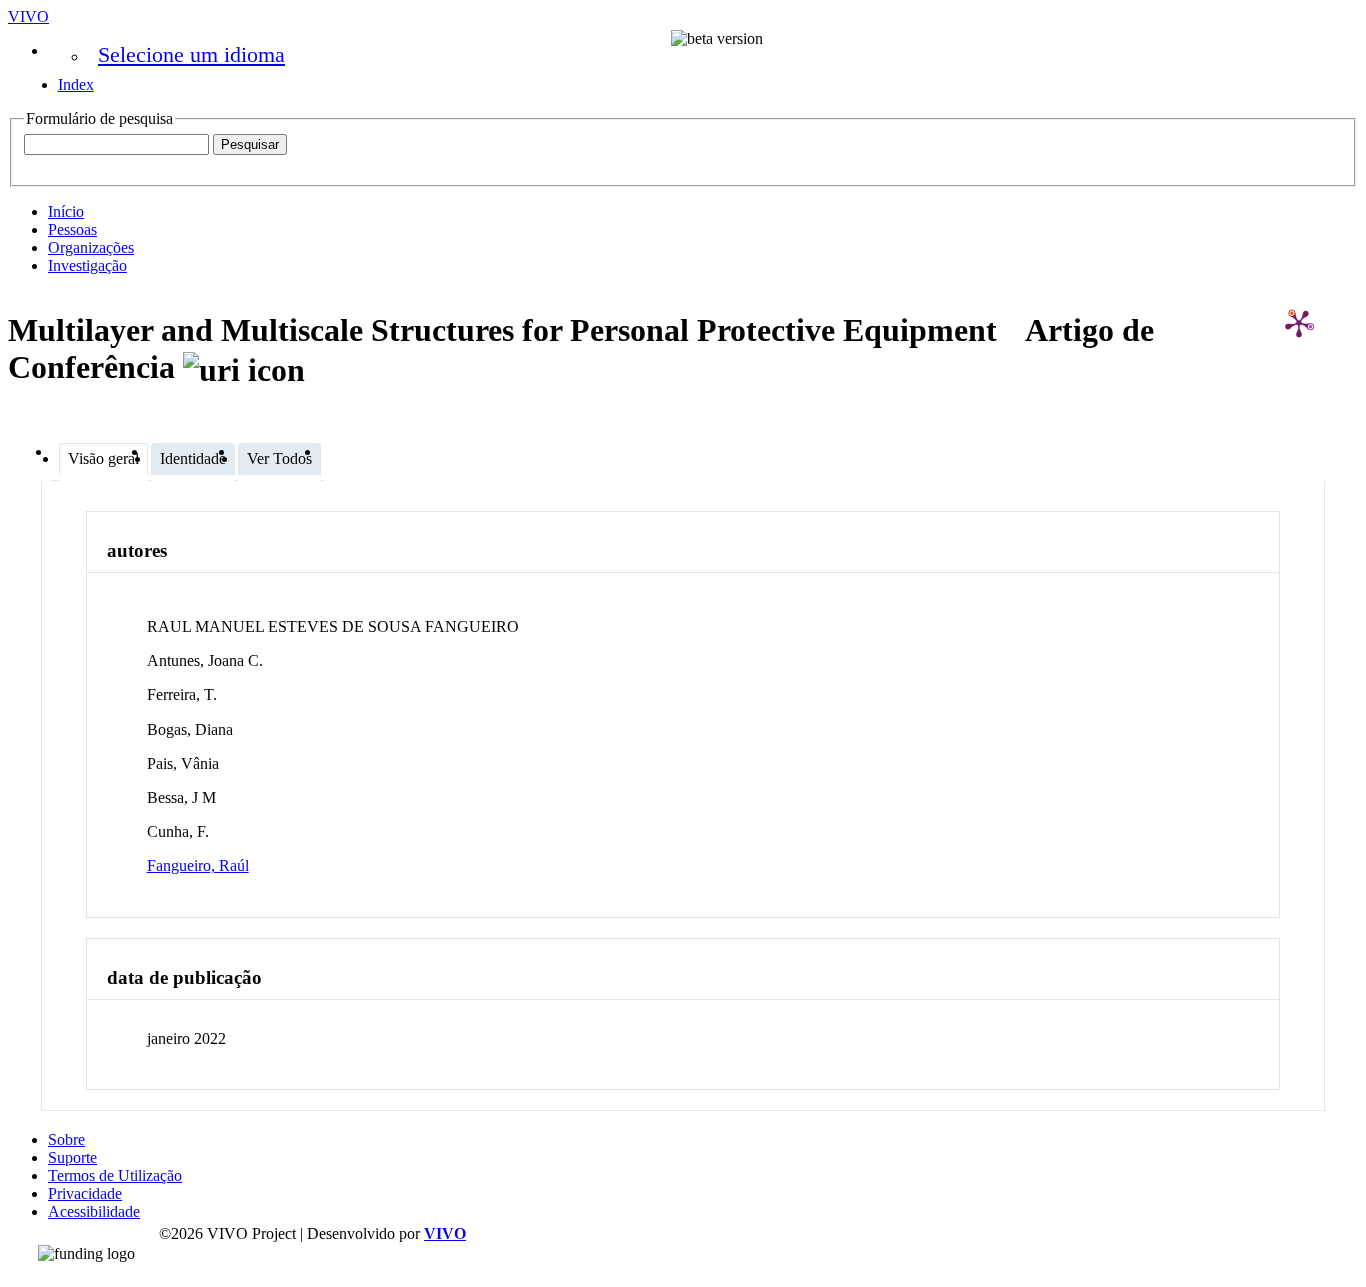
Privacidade (85, 1193)
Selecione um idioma (191, 54)
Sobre (66, 1139)
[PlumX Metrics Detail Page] (1299, 323)
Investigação (87, 265)
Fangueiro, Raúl (198, 865)
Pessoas (72, 229)
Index (76, 84)
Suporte (72, 1157)
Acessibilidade (94, 1211)
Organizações (91, 247)
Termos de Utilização (115, 1175)
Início (66, 211)
